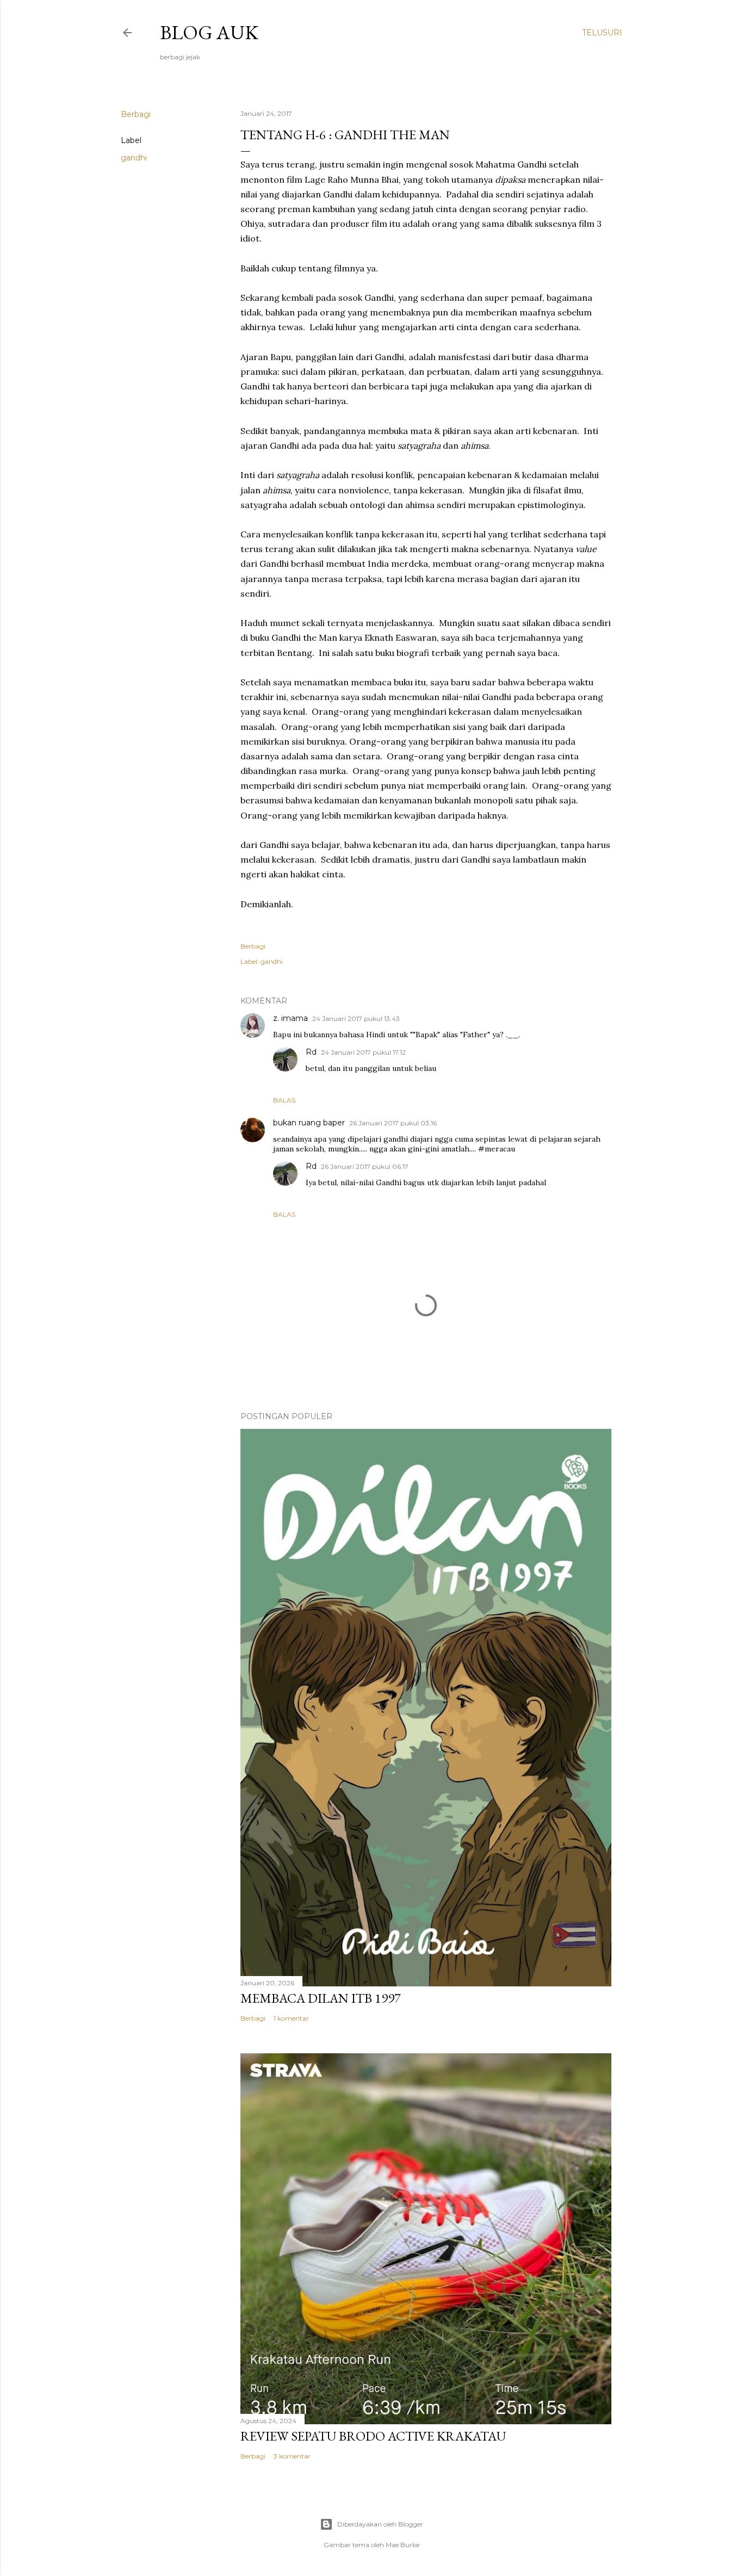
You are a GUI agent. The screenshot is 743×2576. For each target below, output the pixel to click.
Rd (311, 1052)
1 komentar (291, 2018)
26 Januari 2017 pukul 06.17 (365, 1166)
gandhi (134, 158)
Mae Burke (403, 2545)
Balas (284, 1100)
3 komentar (292, 2456)
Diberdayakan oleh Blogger (380, 2524)
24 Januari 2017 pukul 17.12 (363, 1052)
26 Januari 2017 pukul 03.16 (393, 1123)
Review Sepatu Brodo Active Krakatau (373, 2436)
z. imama (290, 1018)
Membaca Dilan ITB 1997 (321, 1998)
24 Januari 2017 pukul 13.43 (356, 1018)
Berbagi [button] (136, 114)
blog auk (209, 32)
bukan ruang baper (309, 1123)
